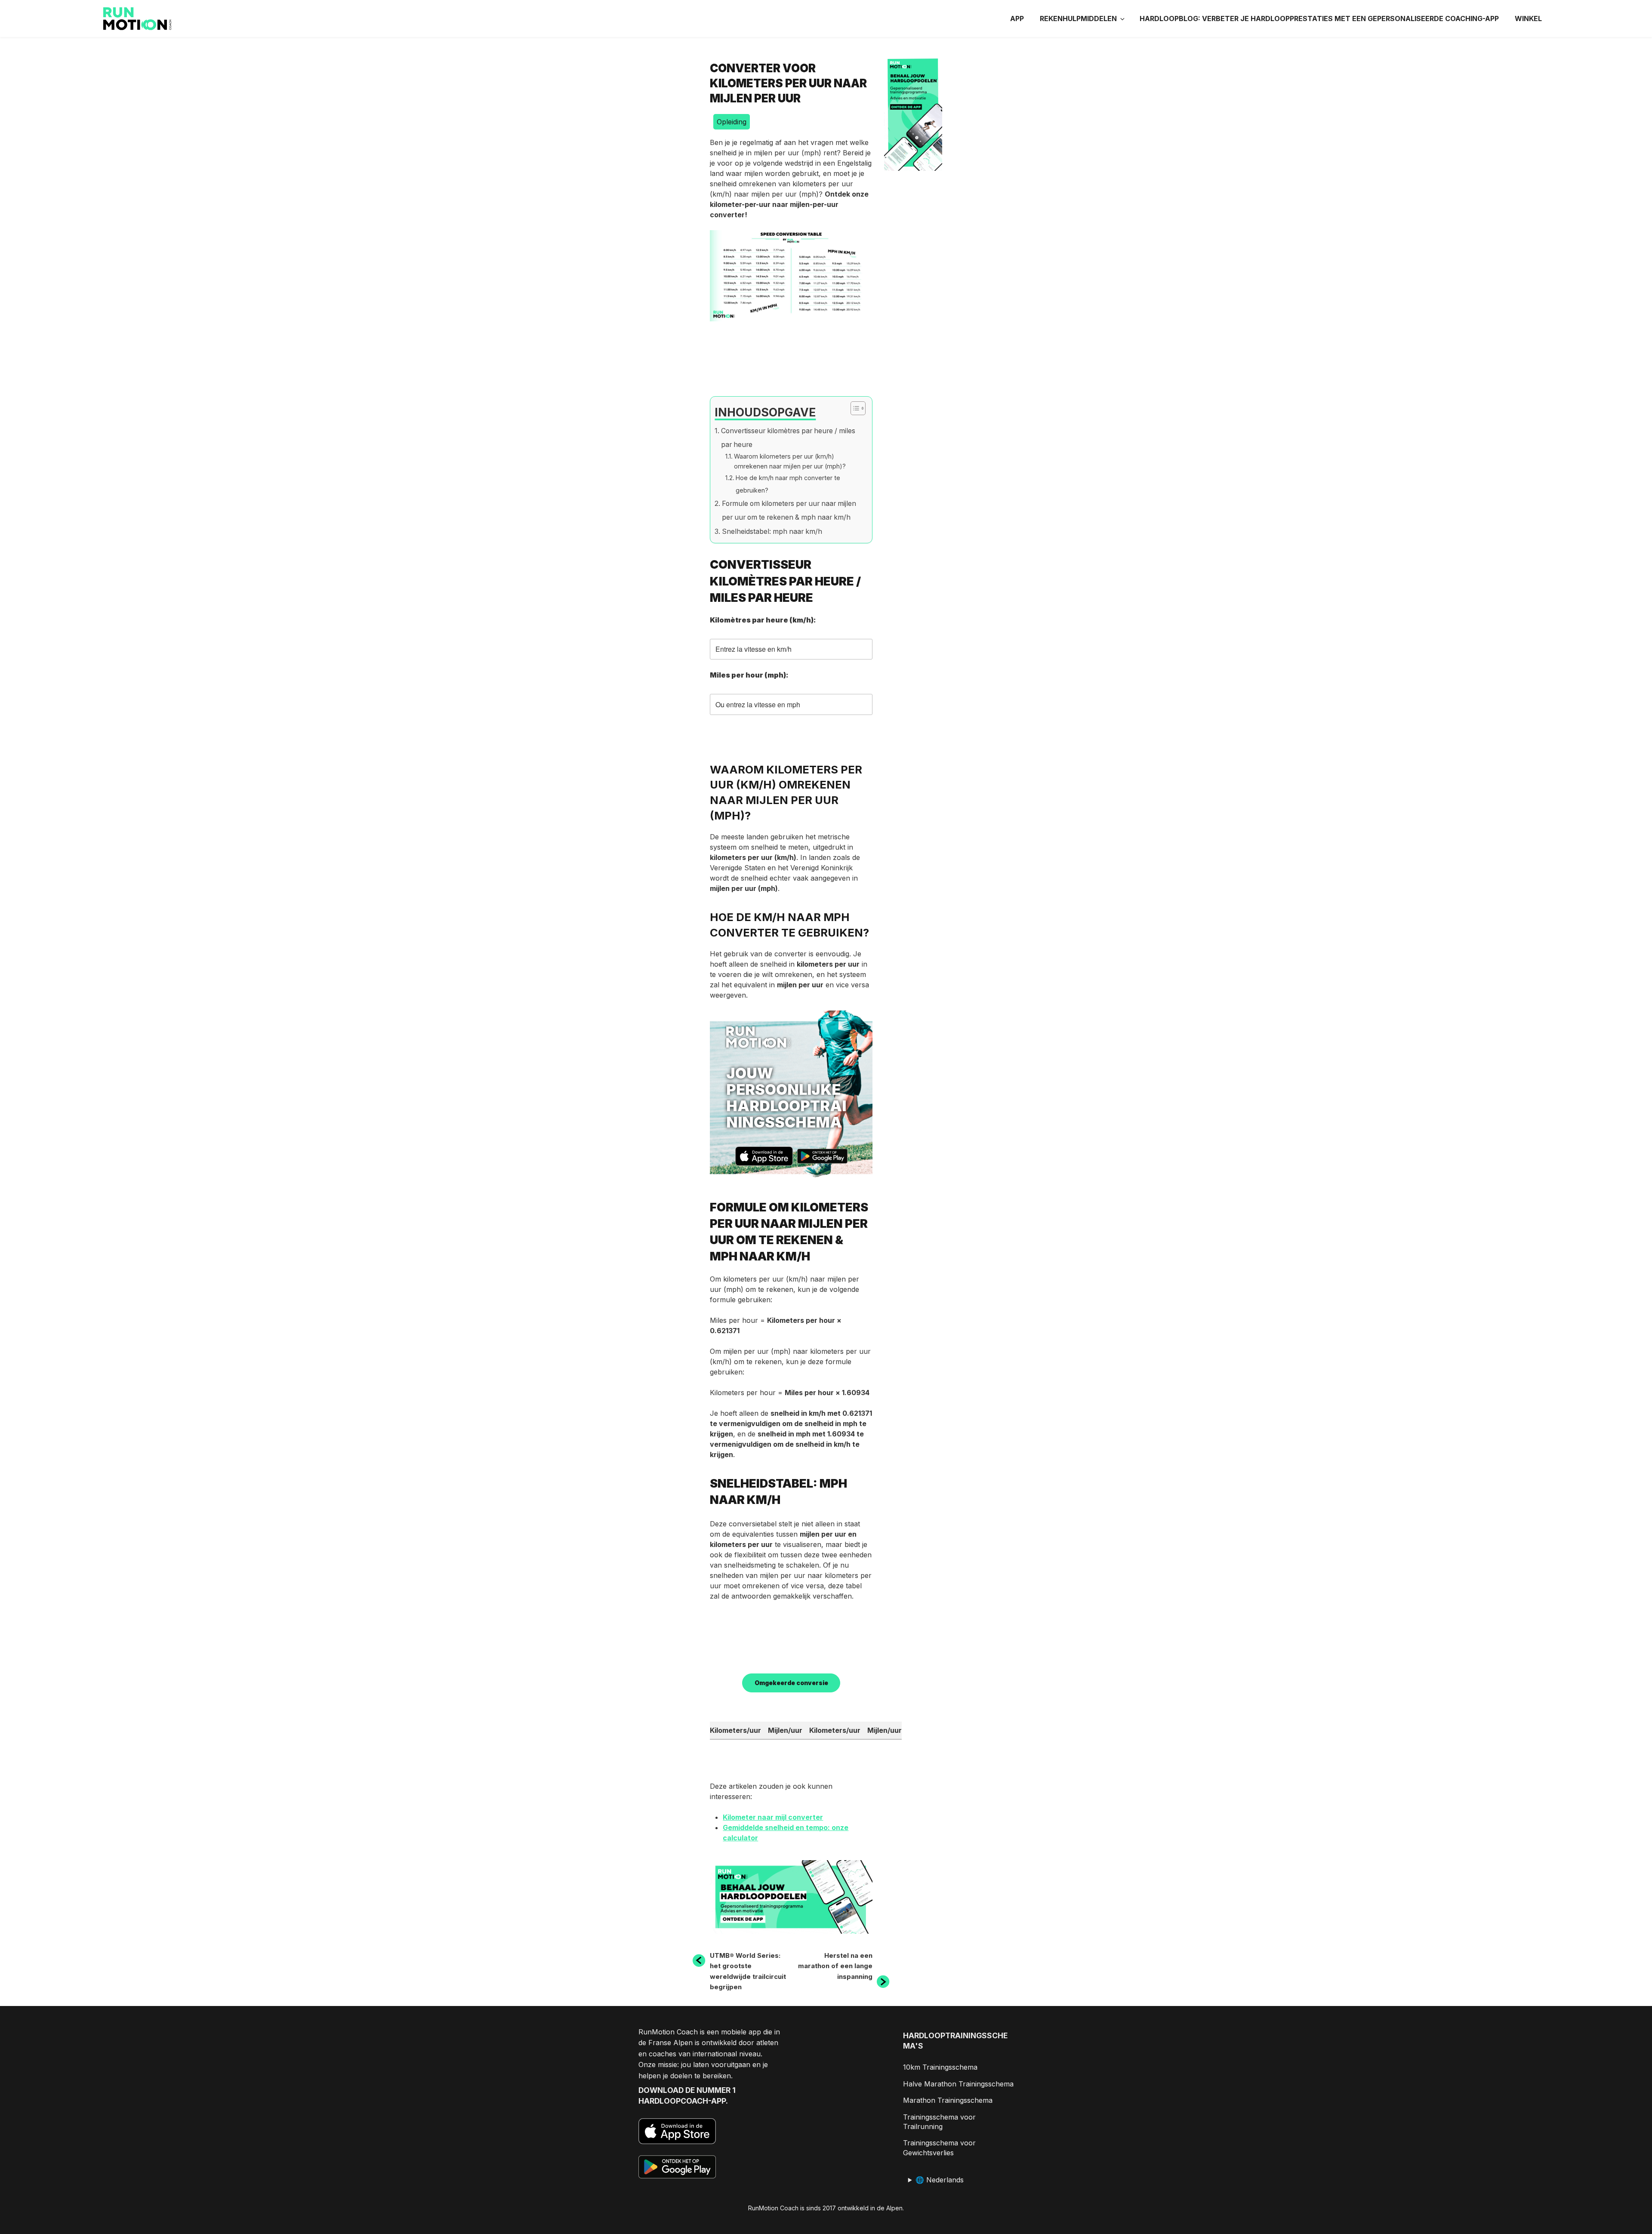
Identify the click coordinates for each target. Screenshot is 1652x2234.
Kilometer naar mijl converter (773, 1817)
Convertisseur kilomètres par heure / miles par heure (788, 438)
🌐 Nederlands (940, 2180)
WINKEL (1528, 18)
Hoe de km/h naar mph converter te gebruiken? (788, 484)
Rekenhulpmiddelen (1078, 18)
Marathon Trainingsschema (948, 2100)
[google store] (822, 1157)
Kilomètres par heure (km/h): (764, 620)
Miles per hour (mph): (749, 675)
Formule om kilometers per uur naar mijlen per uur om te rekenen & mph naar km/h (789, 510)
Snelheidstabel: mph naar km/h (772, 532)
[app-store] (764, 1157)
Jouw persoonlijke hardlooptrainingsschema (786, 1098)
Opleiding (732, 122)
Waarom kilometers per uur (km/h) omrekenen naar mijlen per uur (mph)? (790, 461)
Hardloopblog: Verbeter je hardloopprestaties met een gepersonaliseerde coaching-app (1319, 18)
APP (1017, 18)
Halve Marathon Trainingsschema (958, 2084)
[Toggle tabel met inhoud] (854, 408)
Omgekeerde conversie (791, 1683)
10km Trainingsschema (940, 2067)
